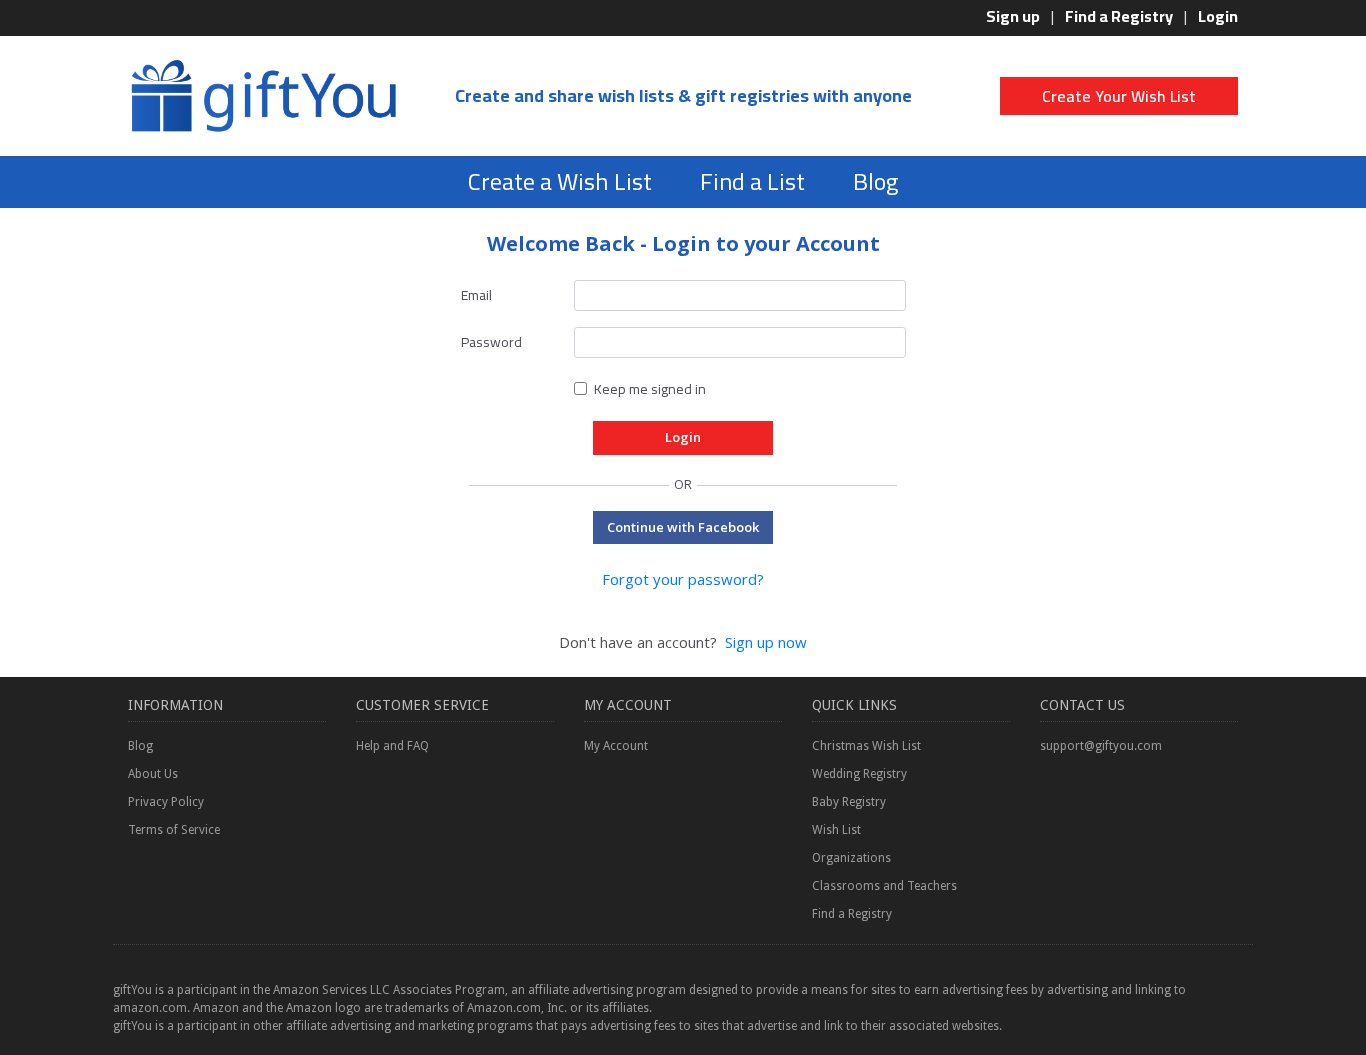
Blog (875, 181)
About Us (153, 774)
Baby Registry (849, 802)
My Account (616, 746)
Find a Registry (1119, 16)
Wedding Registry (859, 774)
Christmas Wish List (866, 746)
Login (1218, 16)
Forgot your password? (683, 579)
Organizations (851, 858)
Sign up (1013, 16)
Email (476, 295)
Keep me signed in (650, 389)
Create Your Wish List (1119, 96)
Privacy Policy (166, 802)
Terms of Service (174, 830)
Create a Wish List (560, 181)
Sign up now (766, 642)
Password (491, 342)
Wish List (836, 830)
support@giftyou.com (1101, 746)
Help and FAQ (392, 746)
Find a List (752, 181)
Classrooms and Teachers (884, 886)
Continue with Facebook (683, 527)
